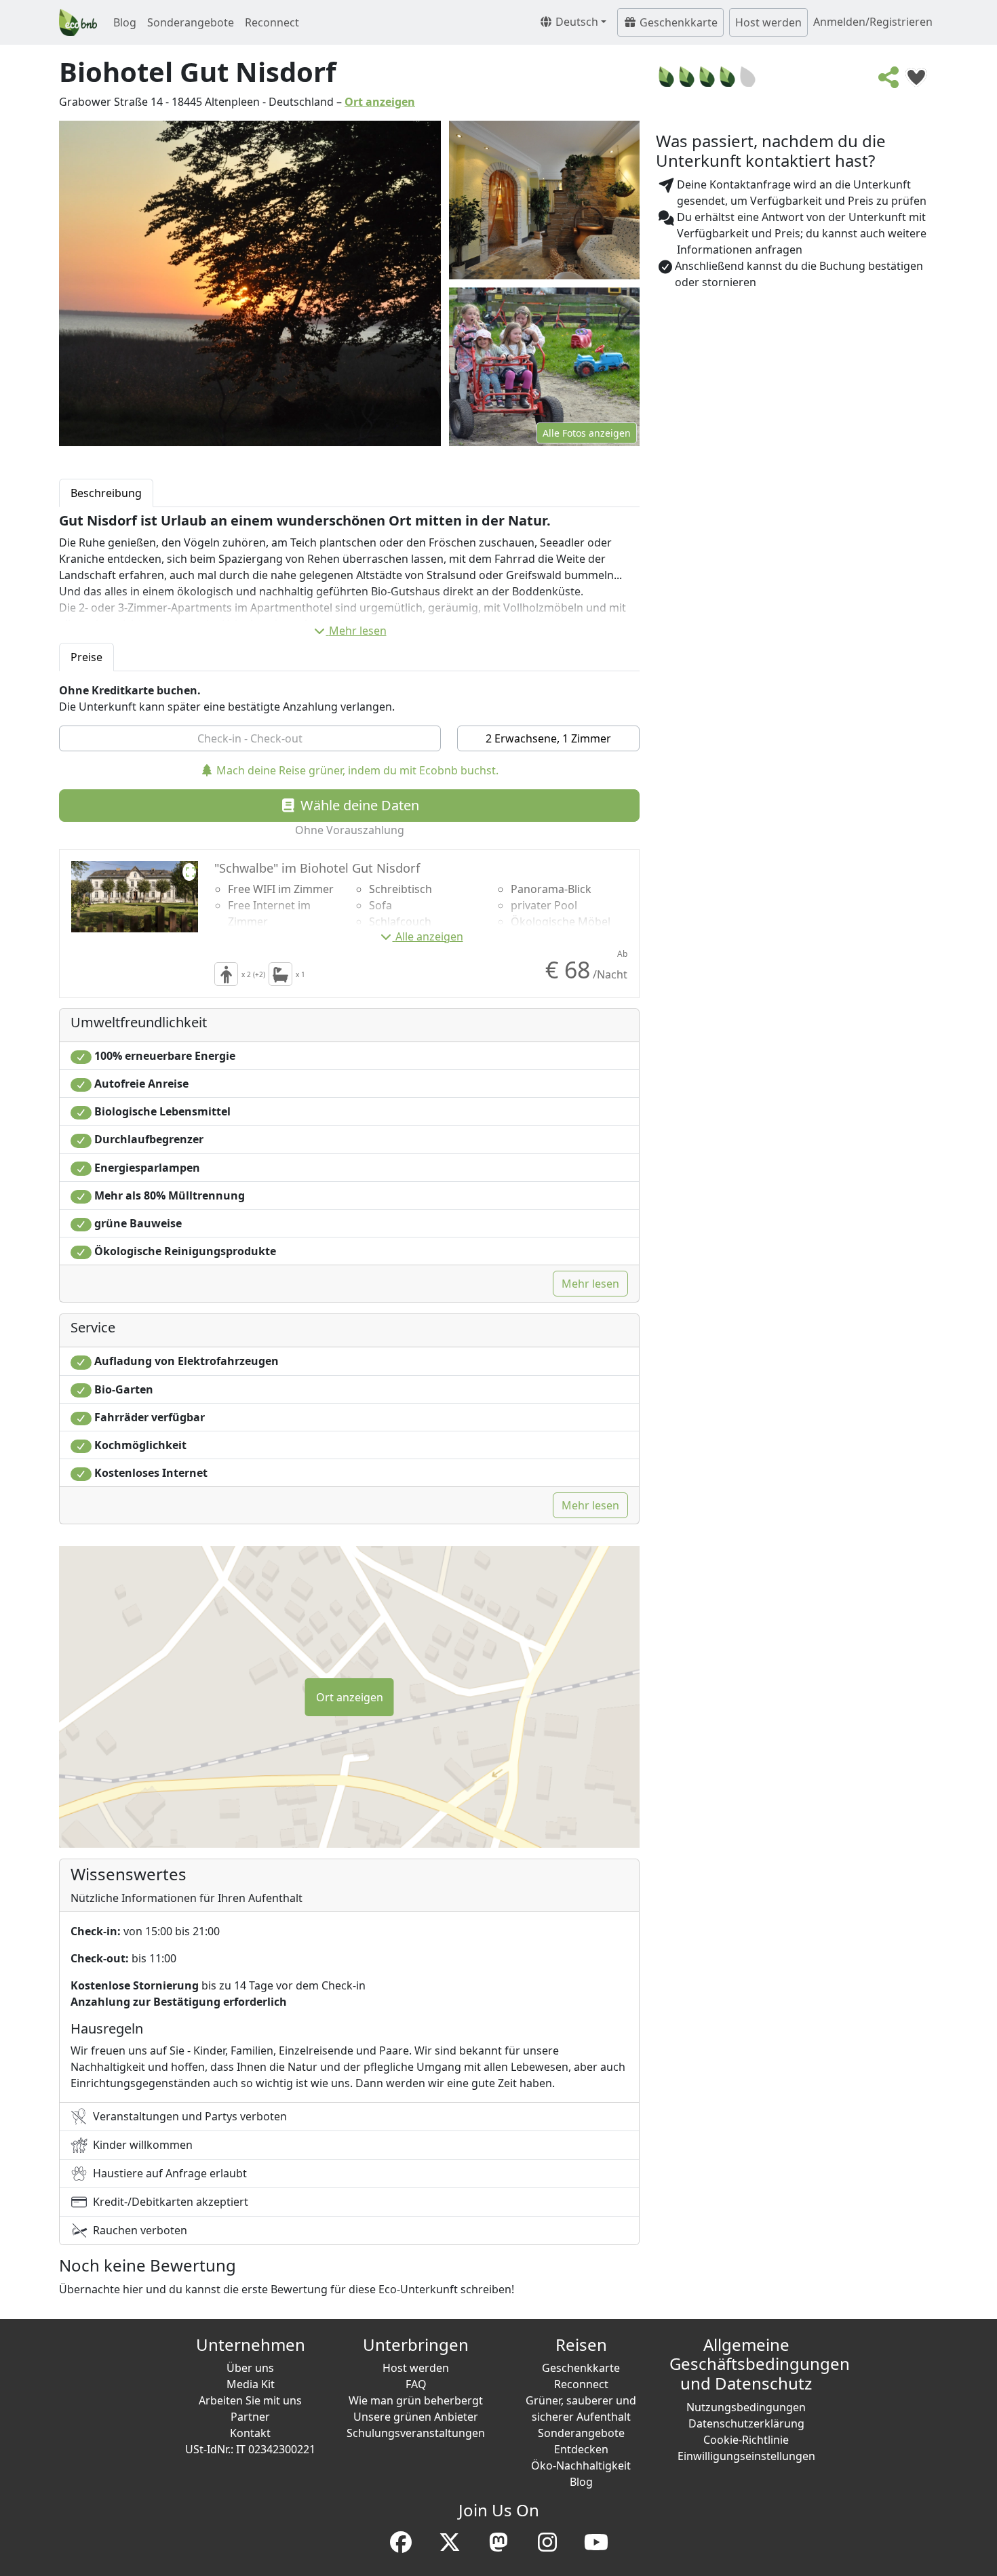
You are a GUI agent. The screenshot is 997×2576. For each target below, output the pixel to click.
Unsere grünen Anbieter (416, 2417)
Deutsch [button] (575, 22)
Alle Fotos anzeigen (587, 433)
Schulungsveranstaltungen (416, 2433)
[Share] (889, 81)
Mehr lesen (358, 631)
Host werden (768, 22)
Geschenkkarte (677, 22)
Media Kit (251, 2384)
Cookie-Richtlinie (746, 2440)
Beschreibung (106, 493)
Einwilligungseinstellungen (746, 2456)
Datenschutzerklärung (746, 2423)
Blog (125, 22)
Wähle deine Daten (358, 805)
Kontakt (250, 2433)
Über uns (250, 2368)
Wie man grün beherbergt (416, 2400)
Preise (86, 657)
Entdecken (581, 2449)
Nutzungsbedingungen (746, 2407)
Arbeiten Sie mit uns (250, 2400)
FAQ (416, 2384)
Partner (250, 2417)
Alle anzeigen (429, 936)
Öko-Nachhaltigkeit (581, 2465)
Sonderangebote (191, 22)
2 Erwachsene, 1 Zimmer (548, 738)
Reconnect (272, 22)
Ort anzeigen (380, 102)
